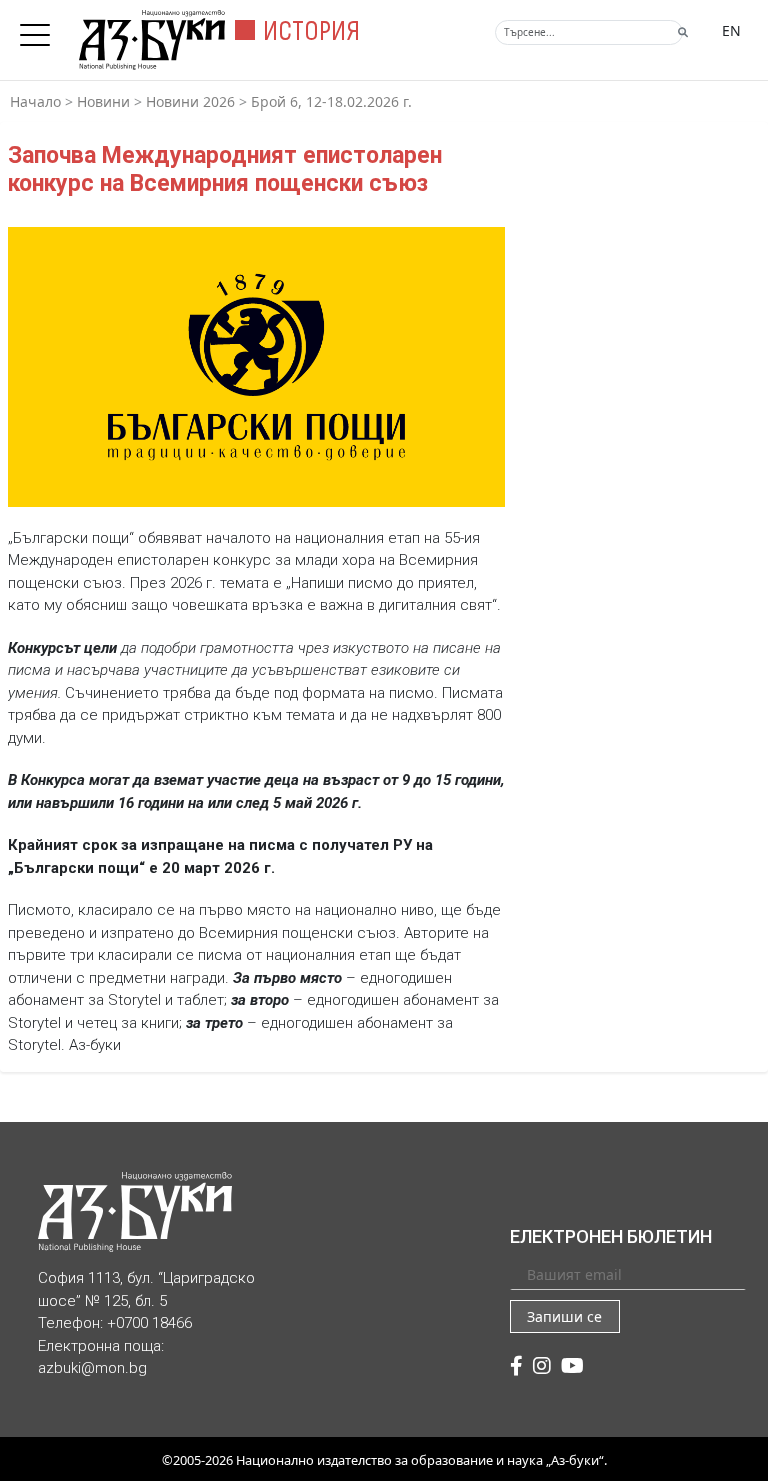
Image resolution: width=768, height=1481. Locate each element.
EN (731, 30)
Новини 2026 (190, 101)
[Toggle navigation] (40, 29)
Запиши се (564, 1316)
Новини (103, 101)
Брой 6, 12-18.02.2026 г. (331, 101)
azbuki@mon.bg (92, 1368)
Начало (35, 101)
